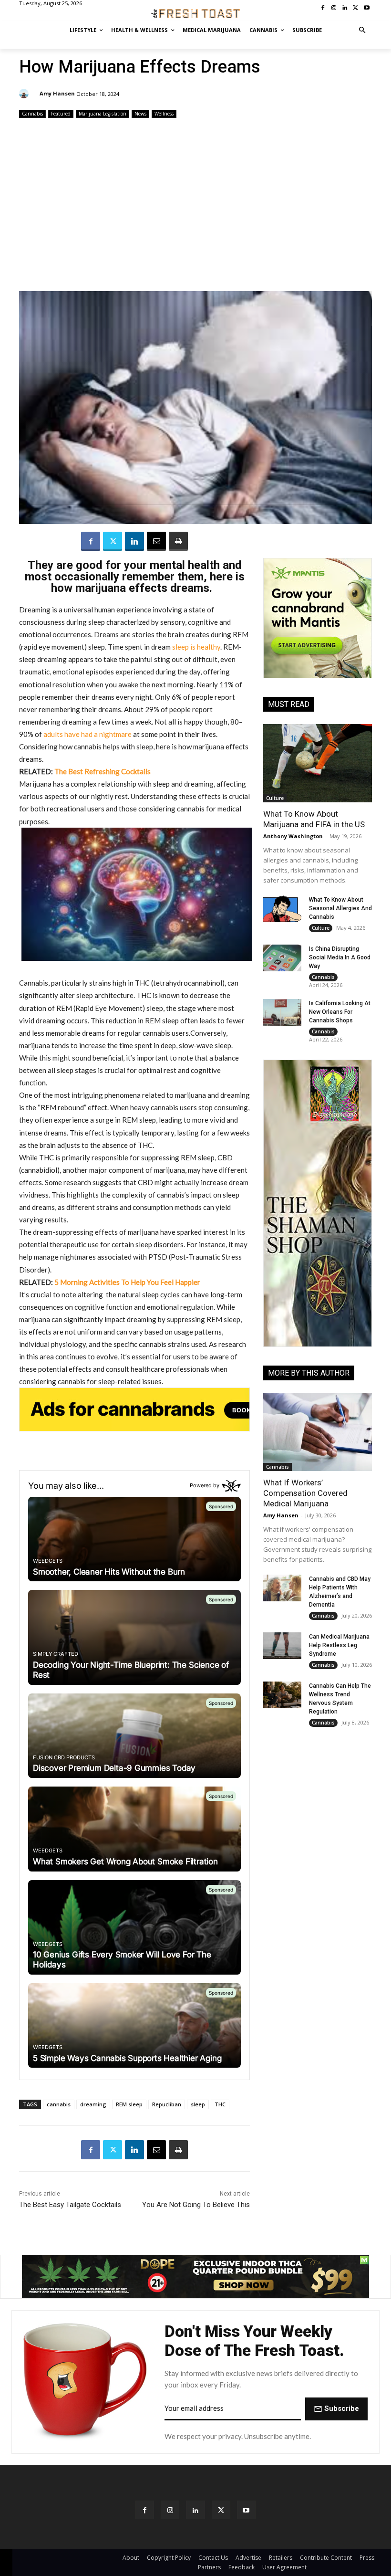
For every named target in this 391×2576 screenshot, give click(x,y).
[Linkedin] (134, 541)
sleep (198, 2104)
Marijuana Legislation (103, 114)
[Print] (178, 541)
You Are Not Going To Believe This (196, 2205)
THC (220, 2104)
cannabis (59, 2104)
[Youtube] (246, 2510)
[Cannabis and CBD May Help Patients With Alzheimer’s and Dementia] (282, 1588)
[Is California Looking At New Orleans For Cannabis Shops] (282, 1012)
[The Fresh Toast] (195, 14)
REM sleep (129, 2104)
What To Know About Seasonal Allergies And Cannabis (340, 908)
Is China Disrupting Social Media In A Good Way (340, 957)
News (140, 114)
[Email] (156, 541)
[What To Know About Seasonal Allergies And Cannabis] (282, 909)
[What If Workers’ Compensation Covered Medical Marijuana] (318, 1432)
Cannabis (32, 114)
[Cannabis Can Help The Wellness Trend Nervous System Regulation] (282, 1695)
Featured (61, 114)
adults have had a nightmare (87, 734)
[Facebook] (91, 541)
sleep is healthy (196, 647)
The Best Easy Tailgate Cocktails (70, 2205)
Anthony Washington (293, 836)
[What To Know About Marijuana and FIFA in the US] (318, 763)
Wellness (164, 114)
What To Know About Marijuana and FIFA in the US (314, 819)
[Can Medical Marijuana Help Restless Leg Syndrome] (282, 1646)
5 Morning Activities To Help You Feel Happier (127, 1282)
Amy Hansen (57, 93)
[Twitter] (113, 541)
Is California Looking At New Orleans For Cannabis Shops (340, 1012)
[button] (363, 30)
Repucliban (167, 2104)
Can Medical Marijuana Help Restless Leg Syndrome (339, 1645)
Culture (275, 798)
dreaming (93, 2104)
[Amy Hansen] (25, 94)
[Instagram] (170, 2510)
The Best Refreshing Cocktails (103, 771)
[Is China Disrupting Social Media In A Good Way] (282, 958)
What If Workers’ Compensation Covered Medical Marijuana (305, 1493)
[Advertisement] (195, 206)
